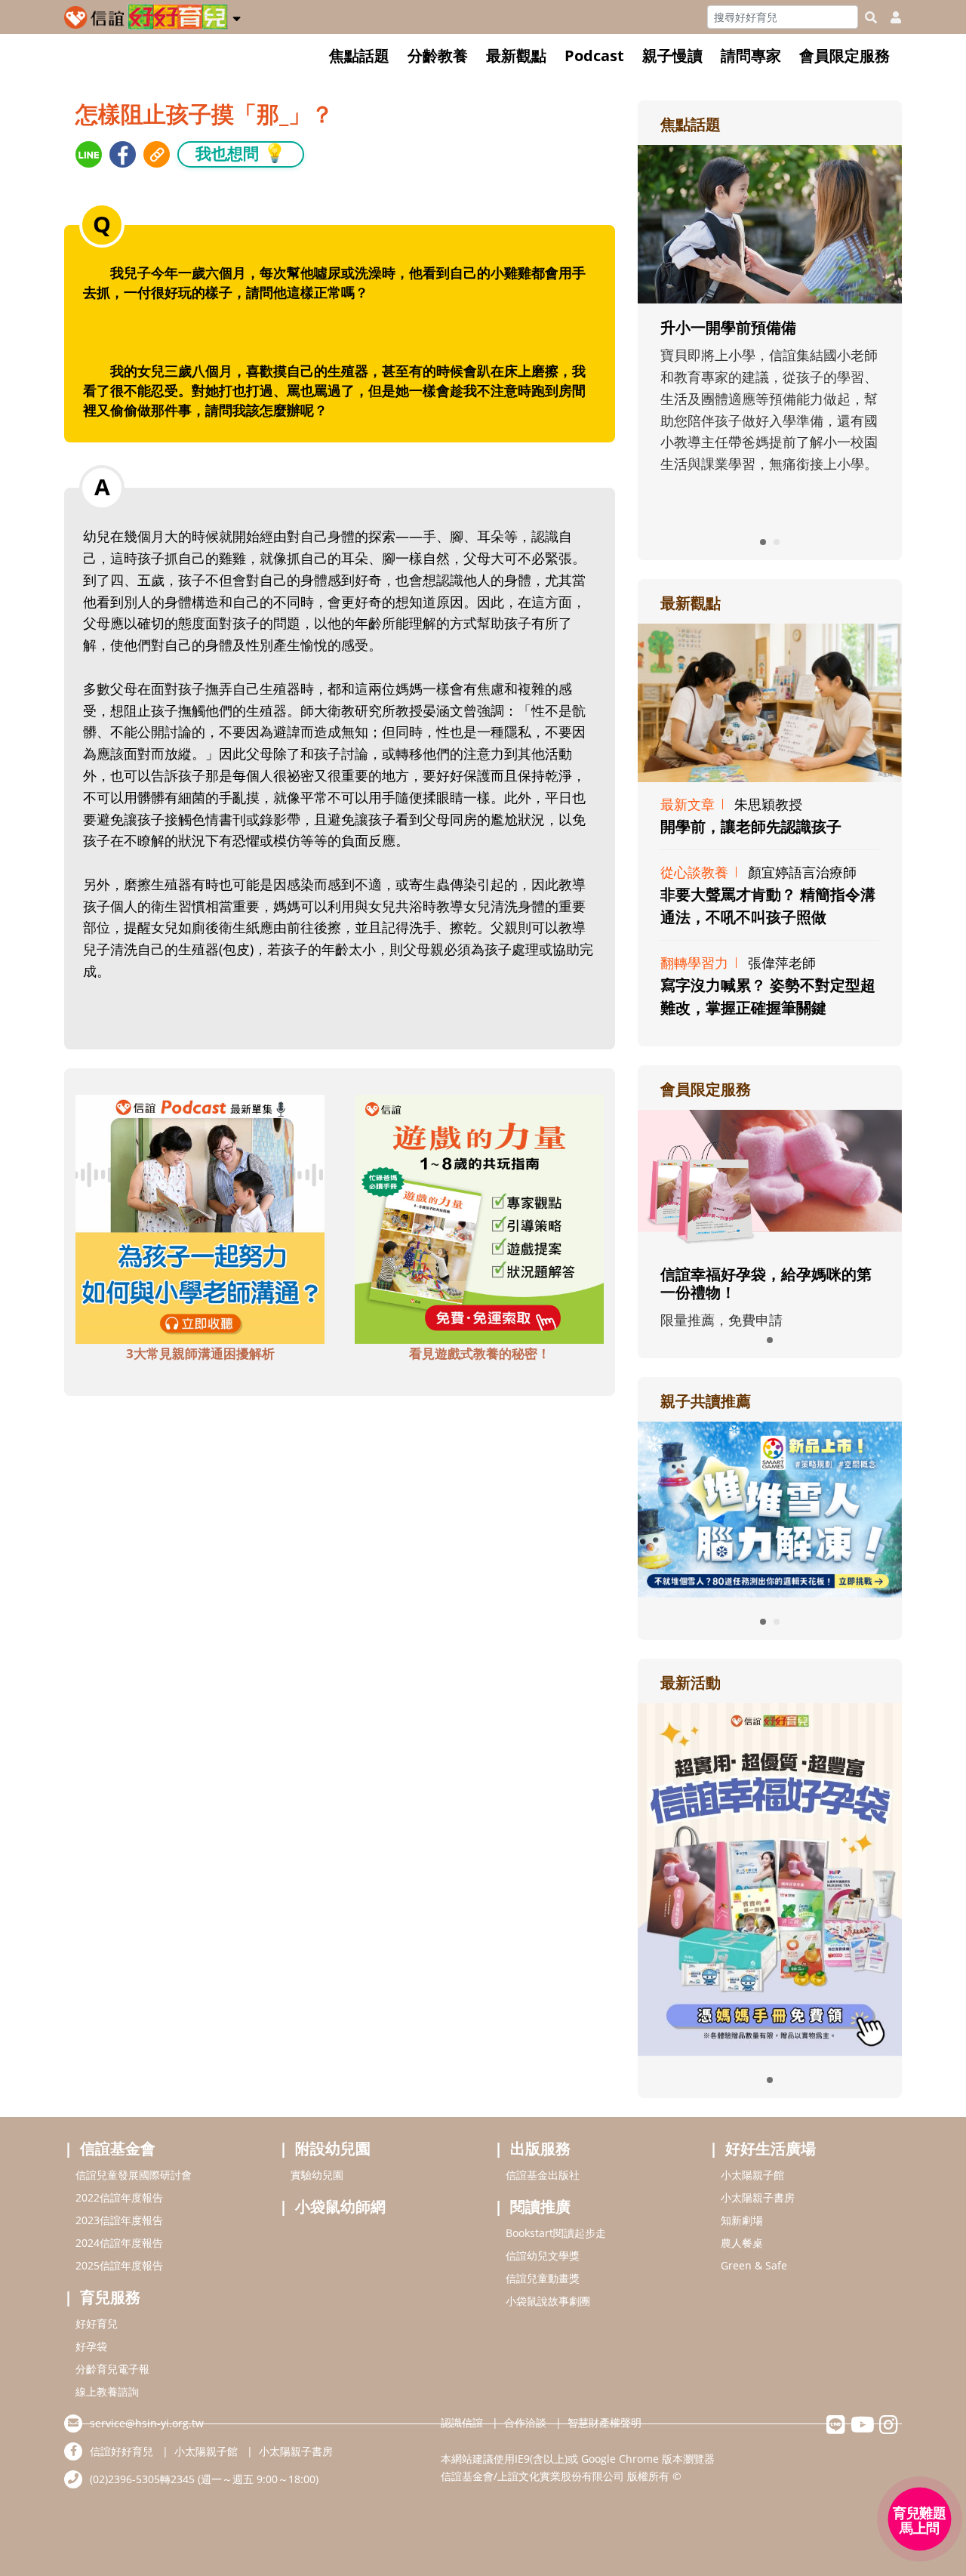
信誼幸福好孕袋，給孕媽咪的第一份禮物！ (766, 1283)
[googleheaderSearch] (871, 17)
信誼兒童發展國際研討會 (134, 2175)
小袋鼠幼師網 (340, 2206)
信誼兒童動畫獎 (543, 2278)
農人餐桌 (742, 2243)
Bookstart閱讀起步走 (556, 2233)
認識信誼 (462, 2422)
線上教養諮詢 (107, 2391)
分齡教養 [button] (438, 55)
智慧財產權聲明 (605, 2422)
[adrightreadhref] (770, 1508)
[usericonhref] (890, 17)
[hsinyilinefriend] (836, 2428)
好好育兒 (97, 2323)
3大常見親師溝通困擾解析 (200, 1353)
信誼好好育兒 (122, 2451)
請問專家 (751, 55)
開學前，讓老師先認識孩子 (751, 826)
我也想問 (241, 153)
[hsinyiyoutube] (862, 2428)
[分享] (89, 154)
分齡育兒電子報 (112, 2369)
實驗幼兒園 (317, 2175)
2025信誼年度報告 (119, 2265)
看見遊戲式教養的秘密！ (480, 1353)
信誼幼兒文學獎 (543, 2256)
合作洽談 (525, 2422)
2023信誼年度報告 (119, 2220)
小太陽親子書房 (758, 2197)
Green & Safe (754, 2265)
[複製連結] (157, 154)
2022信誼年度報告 (119, 2197)
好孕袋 (91, 2346)
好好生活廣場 (771, 2148)
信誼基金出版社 (543, 2175)
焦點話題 (359, 55)
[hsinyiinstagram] (889, 2428)
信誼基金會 (118, 2148)
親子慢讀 (672, 55)
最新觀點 (516, 55)
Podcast (594, 55)
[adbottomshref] (200, 1217)
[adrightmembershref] (770, 1179)
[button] (237, 16)
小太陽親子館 (752, 2175)
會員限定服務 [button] (844, 55)
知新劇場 (742, 2220)
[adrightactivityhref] (770, 1878)
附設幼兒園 (333, 2148)
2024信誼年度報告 (119, 2243)
